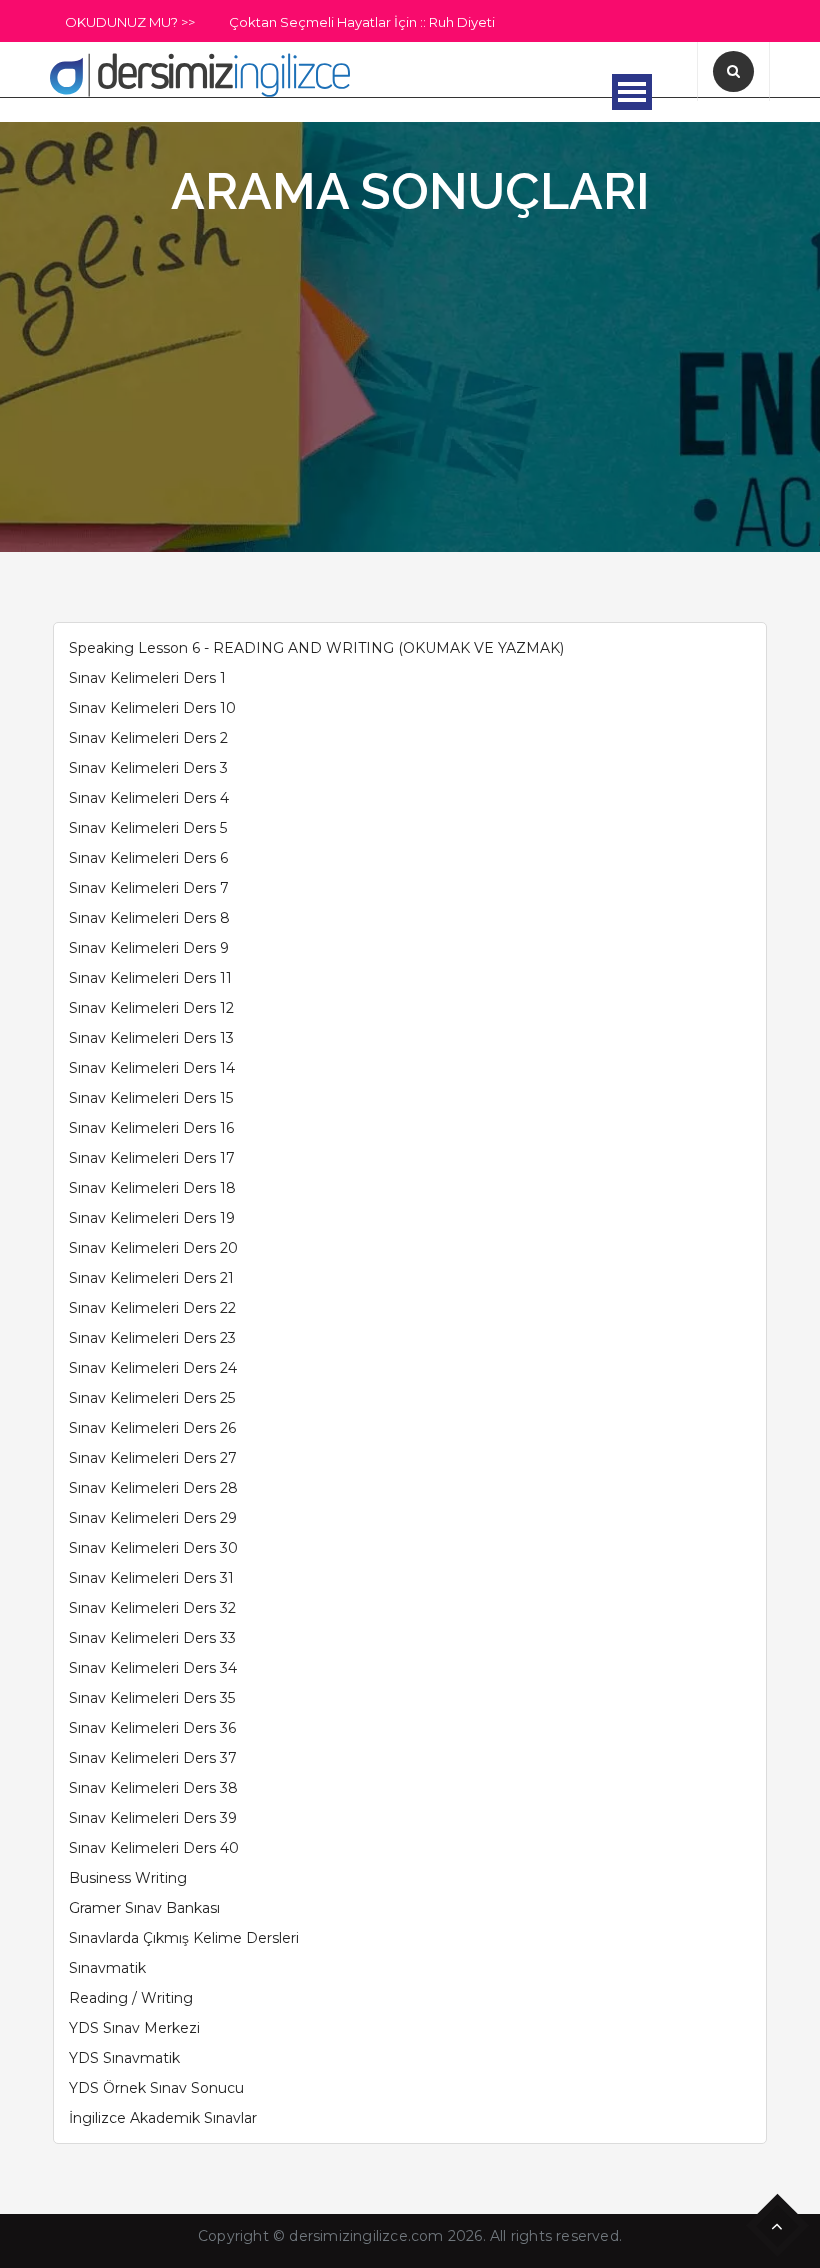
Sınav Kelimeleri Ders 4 (149, 798)
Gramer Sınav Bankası (144, 1908)
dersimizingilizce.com (366, 2236)
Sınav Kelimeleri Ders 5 (148, 828)
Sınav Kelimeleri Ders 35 (152, 1698)
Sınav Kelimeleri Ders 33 (152, 1638)
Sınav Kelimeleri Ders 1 (147, 678)
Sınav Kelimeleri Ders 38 (153, 1788)
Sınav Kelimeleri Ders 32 (152, 1608)
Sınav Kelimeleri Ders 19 (152, 1218)
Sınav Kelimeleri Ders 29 (153, 1518)
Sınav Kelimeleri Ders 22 (152, 1308)
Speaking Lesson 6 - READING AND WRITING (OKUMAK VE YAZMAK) (316, 648)
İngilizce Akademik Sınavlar (163, 2118)
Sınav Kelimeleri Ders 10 (152, 708)
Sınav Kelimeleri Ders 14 (152, 1068)
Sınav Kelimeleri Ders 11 (150, 978)
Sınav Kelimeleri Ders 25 (152, 1398)
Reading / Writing (131, 1998)
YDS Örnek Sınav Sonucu (156, 2088)
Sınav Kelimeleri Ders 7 (149, 888)
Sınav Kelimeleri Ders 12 (151, 1008)
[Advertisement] (410, 372)
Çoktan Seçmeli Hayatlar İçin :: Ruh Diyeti (362, 22)
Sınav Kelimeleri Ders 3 (148, 768)
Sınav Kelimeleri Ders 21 (151, 1278)
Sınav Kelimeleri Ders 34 (153, 1668)
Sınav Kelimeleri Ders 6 (148, 858)
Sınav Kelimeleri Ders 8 (149, 918)
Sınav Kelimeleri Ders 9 (149, 948)
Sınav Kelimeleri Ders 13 (151, 1038)
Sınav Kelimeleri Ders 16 (151, 1128)
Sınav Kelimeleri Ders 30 (153, 1548)
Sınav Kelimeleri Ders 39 (153, 1818)
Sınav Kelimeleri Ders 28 (153, 1488)
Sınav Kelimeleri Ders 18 (152, 1188)
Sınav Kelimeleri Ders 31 (151, 1578)
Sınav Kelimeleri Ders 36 (152, 1728)
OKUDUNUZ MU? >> (130, 22)
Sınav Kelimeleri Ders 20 (153, 1248)
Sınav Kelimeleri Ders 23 (152, 1338)
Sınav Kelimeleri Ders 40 (154, 1848)
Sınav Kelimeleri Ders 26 (152, 1428)
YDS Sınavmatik (124, 2058)
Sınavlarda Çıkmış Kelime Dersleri (184, 1938)
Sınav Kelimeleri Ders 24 (153, 1368)
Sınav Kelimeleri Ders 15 (151, 1098)
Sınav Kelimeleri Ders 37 (153, 1758)
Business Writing (128, 1878)
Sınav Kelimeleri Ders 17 (152, 1158)
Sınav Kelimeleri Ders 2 (148, 738)
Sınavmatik (107, 1968)
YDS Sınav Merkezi (134, 2028)
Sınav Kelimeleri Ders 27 (153, 1458)
